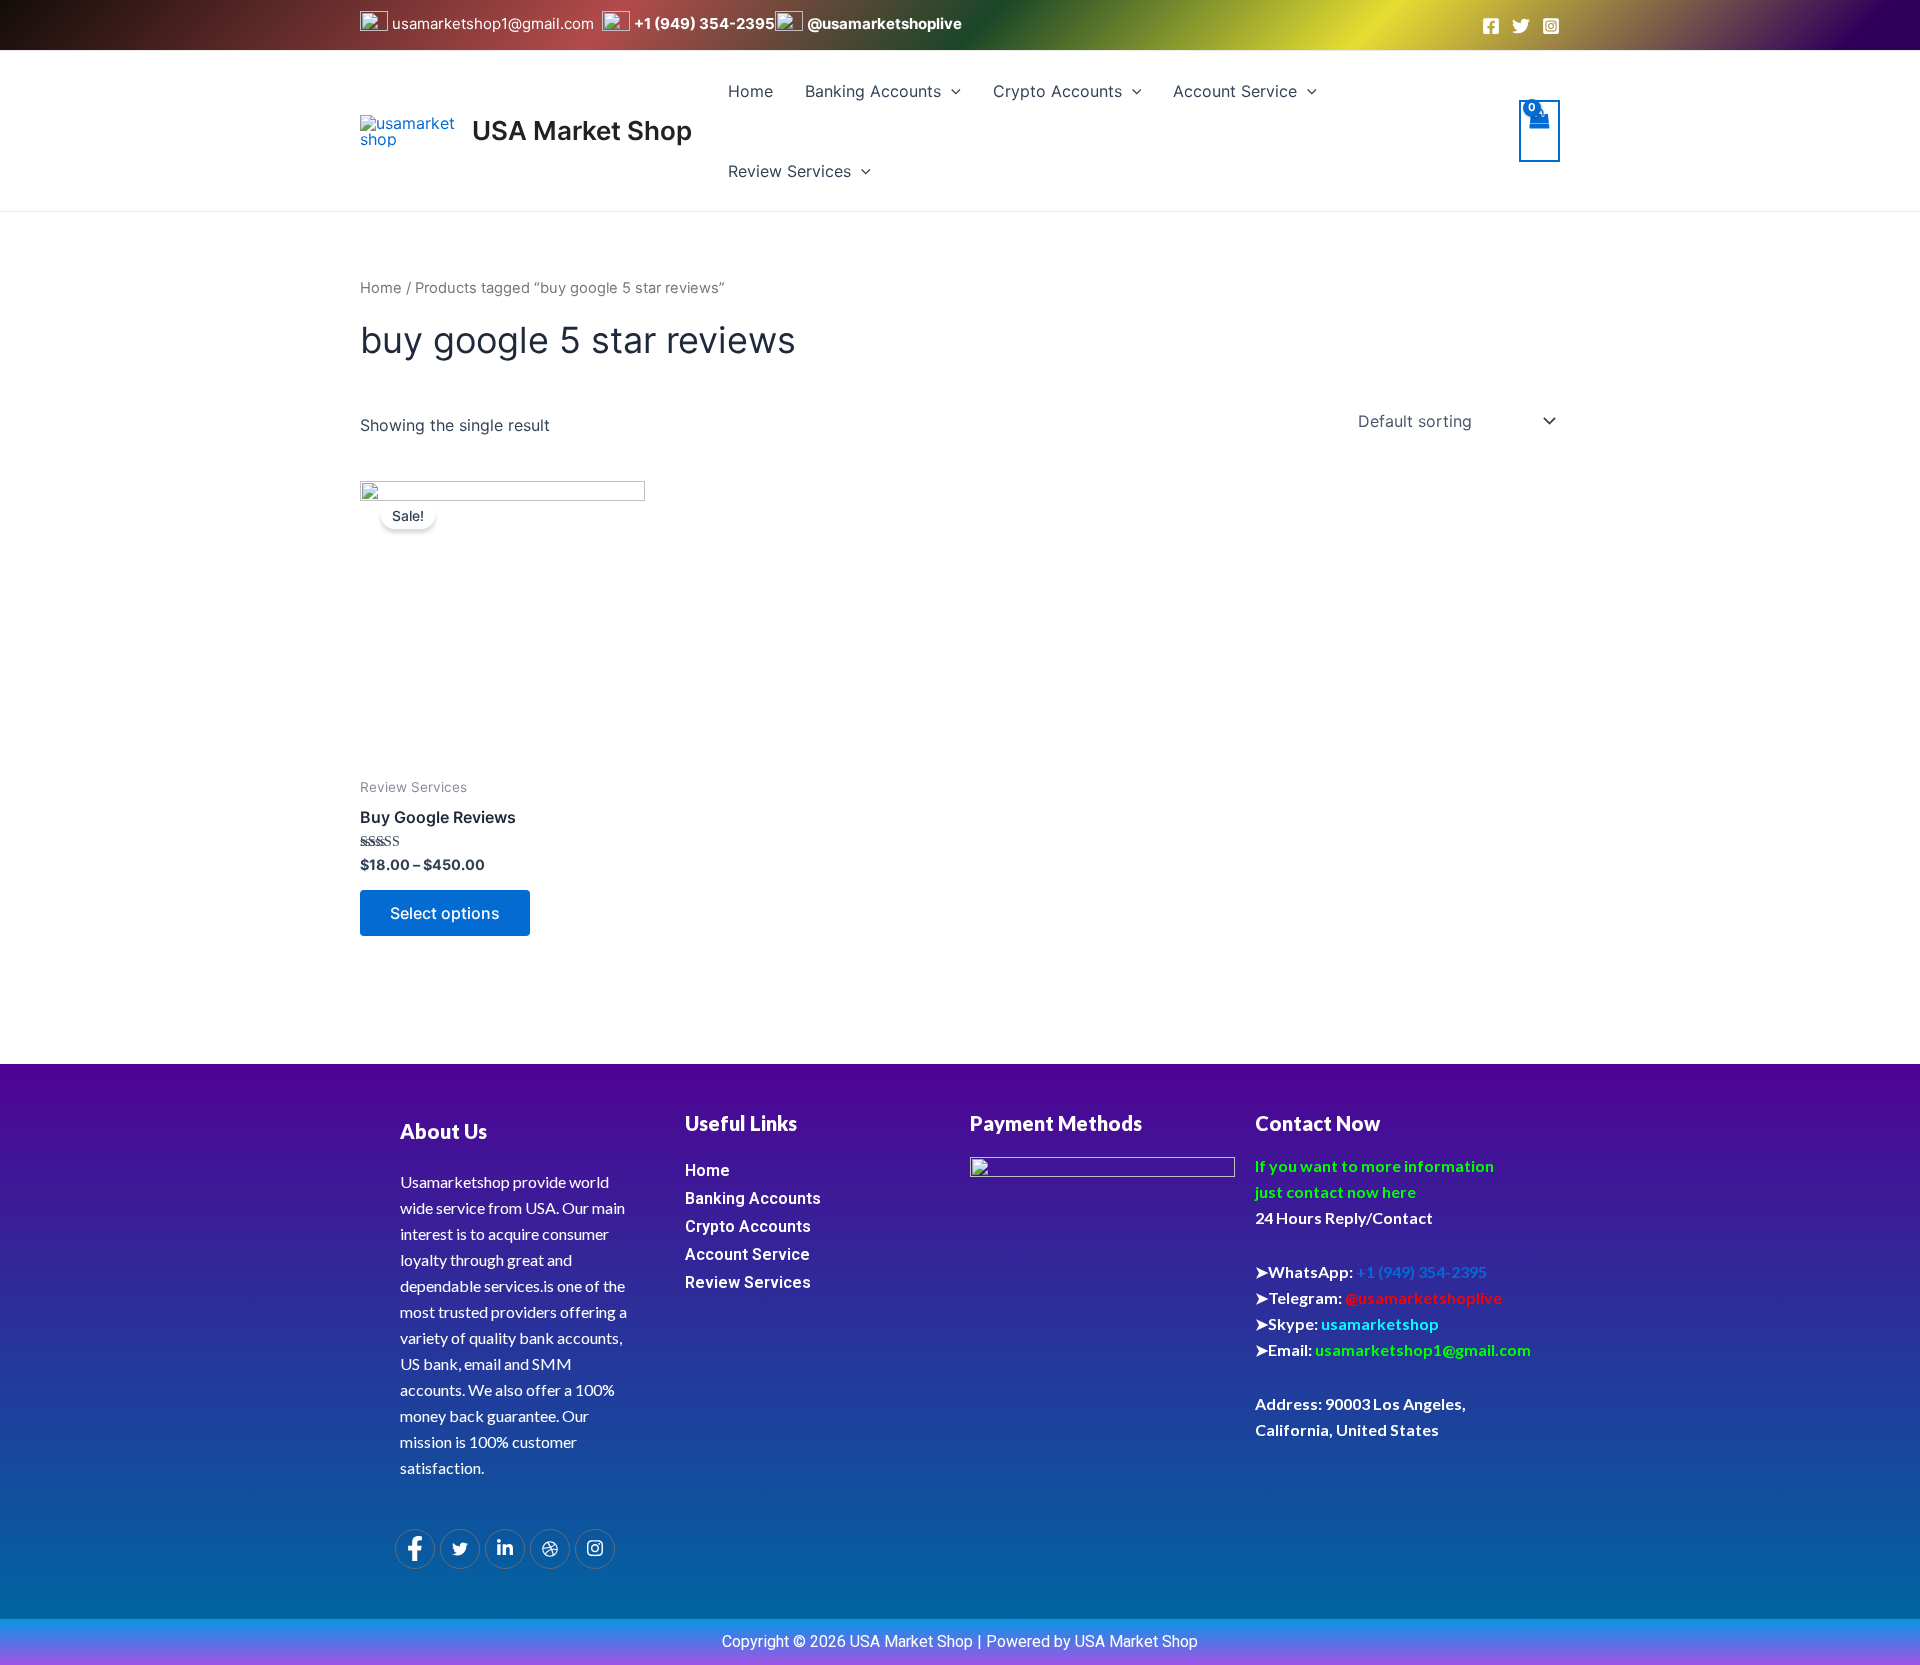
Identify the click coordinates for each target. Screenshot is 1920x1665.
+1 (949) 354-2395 (1421, 1271)
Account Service (1235, 91)
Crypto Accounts (1057, 91)
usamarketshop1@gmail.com (495, 23)
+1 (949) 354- (685, 23)
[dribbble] (550, 1549)
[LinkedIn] (505, 1549)
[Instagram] (1551, 26)
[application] (951, 91)
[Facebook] (1491, 26)
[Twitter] (1521, 26)
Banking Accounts (873, 91)
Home (750, 91)
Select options (445, 913)
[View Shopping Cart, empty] (1539, 131)
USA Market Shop (582, 130)
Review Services (789, 171)
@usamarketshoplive (884, 23)
